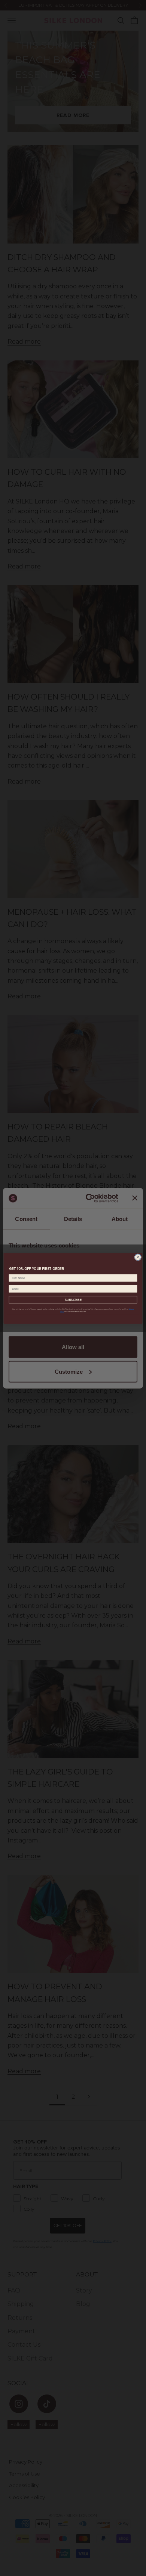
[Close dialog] (138, 1257)
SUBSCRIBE (73, 1299)
